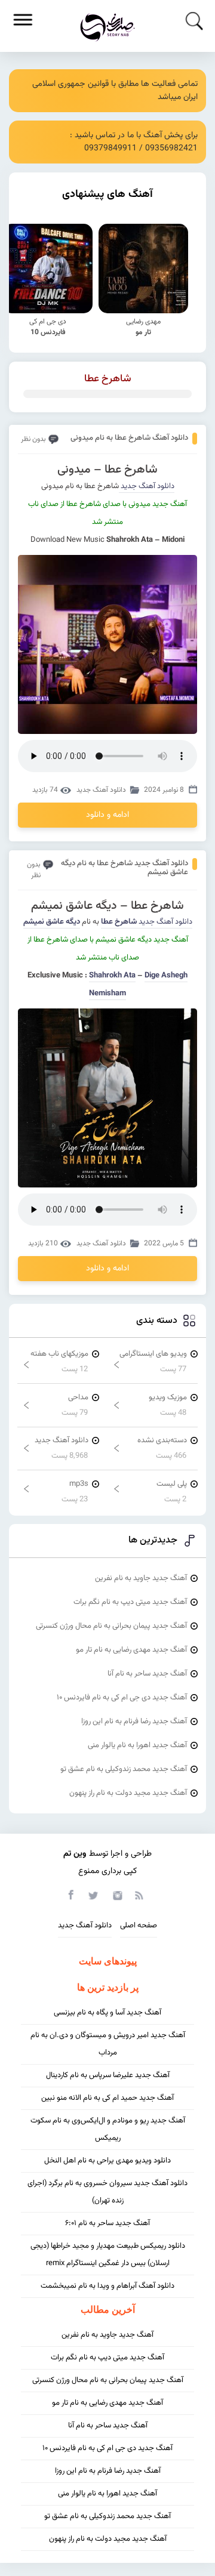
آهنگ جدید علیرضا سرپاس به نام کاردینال (108, 2075)
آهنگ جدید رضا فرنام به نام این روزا (134, 1722)
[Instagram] (116, 1895)
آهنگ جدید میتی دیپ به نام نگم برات (130, 1602)
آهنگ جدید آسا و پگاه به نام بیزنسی (107, 2013)
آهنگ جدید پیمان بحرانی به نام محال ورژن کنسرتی (111, 1626)
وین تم (75, 1854)
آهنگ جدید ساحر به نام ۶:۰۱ (107, 2223)
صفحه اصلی (139, 1926)
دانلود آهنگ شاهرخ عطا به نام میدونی (129, 438)
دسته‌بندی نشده (162, 1440)
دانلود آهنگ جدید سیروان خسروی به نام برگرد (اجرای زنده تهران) (107, 2192)
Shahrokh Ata (112, 976)
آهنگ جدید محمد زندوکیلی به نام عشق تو (124, 1769)
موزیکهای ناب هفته (59, 1354)
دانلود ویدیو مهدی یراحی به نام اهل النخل (107, 2161)
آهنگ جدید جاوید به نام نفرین (141, 1578)
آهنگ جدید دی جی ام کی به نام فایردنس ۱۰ (122, 1698)
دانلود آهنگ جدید (147, 486)
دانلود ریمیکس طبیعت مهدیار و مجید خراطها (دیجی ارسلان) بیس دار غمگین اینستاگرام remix (108, 2255)
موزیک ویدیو (168, 1397)
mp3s (79, 1484)
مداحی (78, 1397)
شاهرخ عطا (108, 379)
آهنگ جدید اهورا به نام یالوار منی (137, 1745)
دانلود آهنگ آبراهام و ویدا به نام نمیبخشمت (107, 2286)
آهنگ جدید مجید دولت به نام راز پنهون (128, 1793)
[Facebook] (70, 1895)
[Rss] (139, 1895)
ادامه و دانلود (107, 815)
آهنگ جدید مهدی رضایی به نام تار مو (131, 1650)
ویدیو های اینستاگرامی (153, 1354)
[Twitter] (93, 1895)
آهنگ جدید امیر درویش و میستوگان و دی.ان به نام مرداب (108, 2044)
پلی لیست (172, 1484)
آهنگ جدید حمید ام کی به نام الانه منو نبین (107, 2098)
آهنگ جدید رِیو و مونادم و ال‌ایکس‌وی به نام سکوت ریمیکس (108, 2129)
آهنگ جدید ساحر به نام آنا (147, 1674)
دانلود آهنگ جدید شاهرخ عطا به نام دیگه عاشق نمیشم (125, 868)
